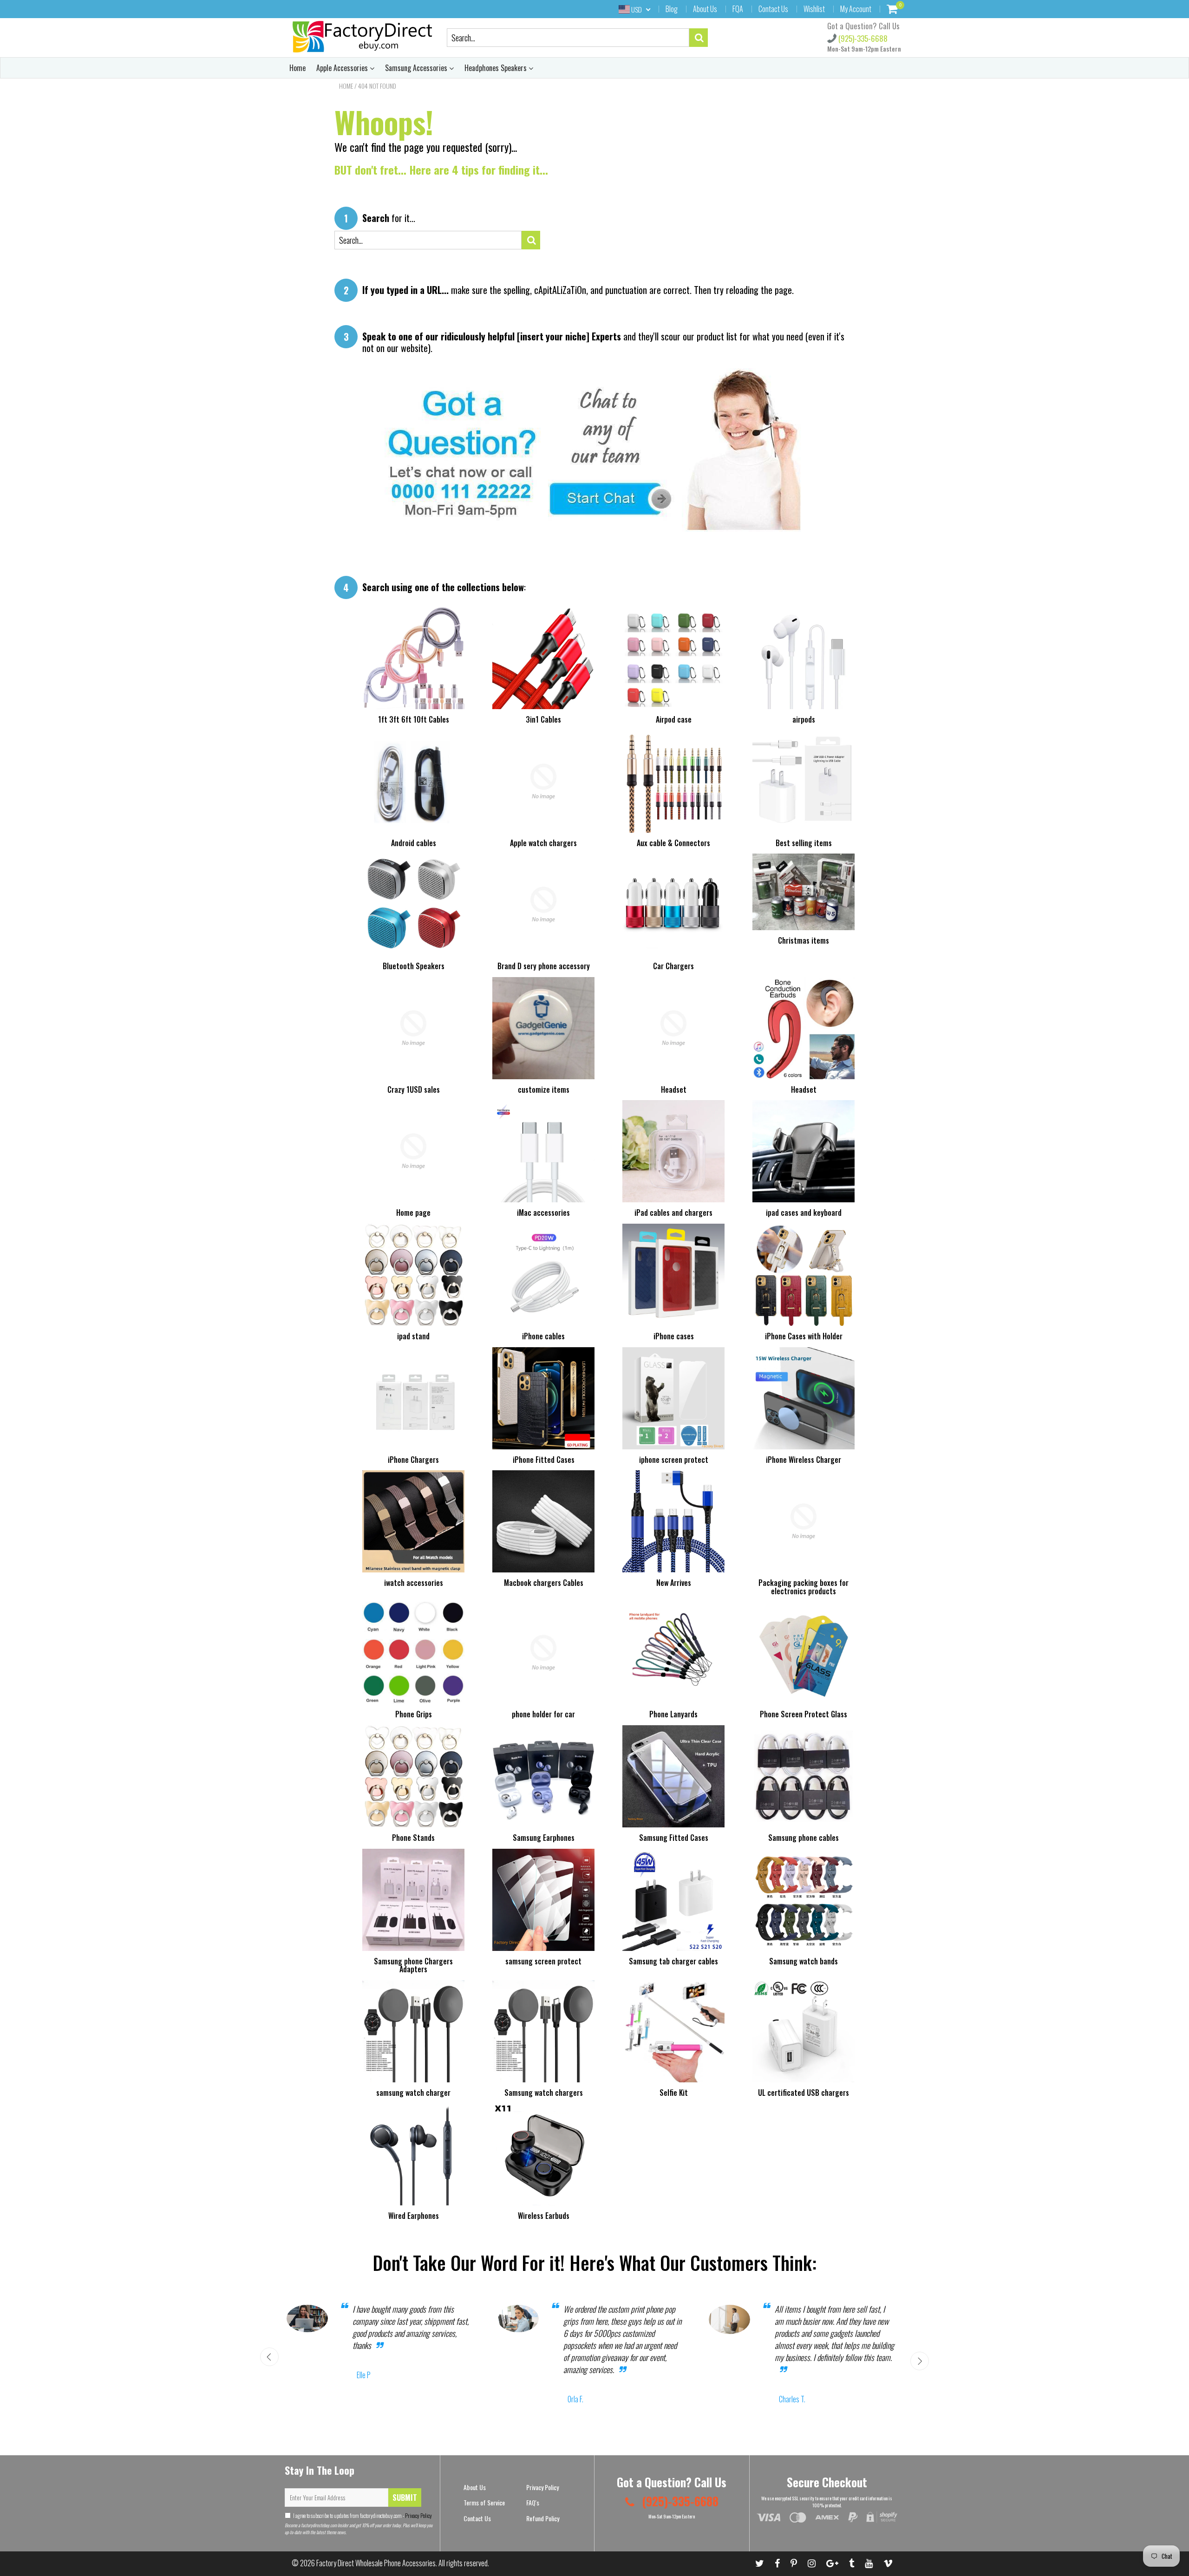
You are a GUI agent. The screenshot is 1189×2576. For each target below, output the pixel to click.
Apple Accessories (343, 68)
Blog (672, 9)
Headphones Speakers (497, 68)
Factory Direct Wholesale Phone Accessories (376, 2563)
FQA (738, 9)
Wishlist (814, 9)
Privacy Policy (418, 2515)
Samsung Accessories (417, 68)
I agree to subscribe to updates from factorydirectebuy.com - (363, 2515)
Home (297, 68)
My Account (856, 9)
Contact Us (773, 9)
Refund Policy (543, 2518)
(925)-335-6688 (862, 38)
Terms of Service (484, 2502)
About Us (705, 9)
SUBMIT (405, 2498)
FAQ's (533, 2502)
